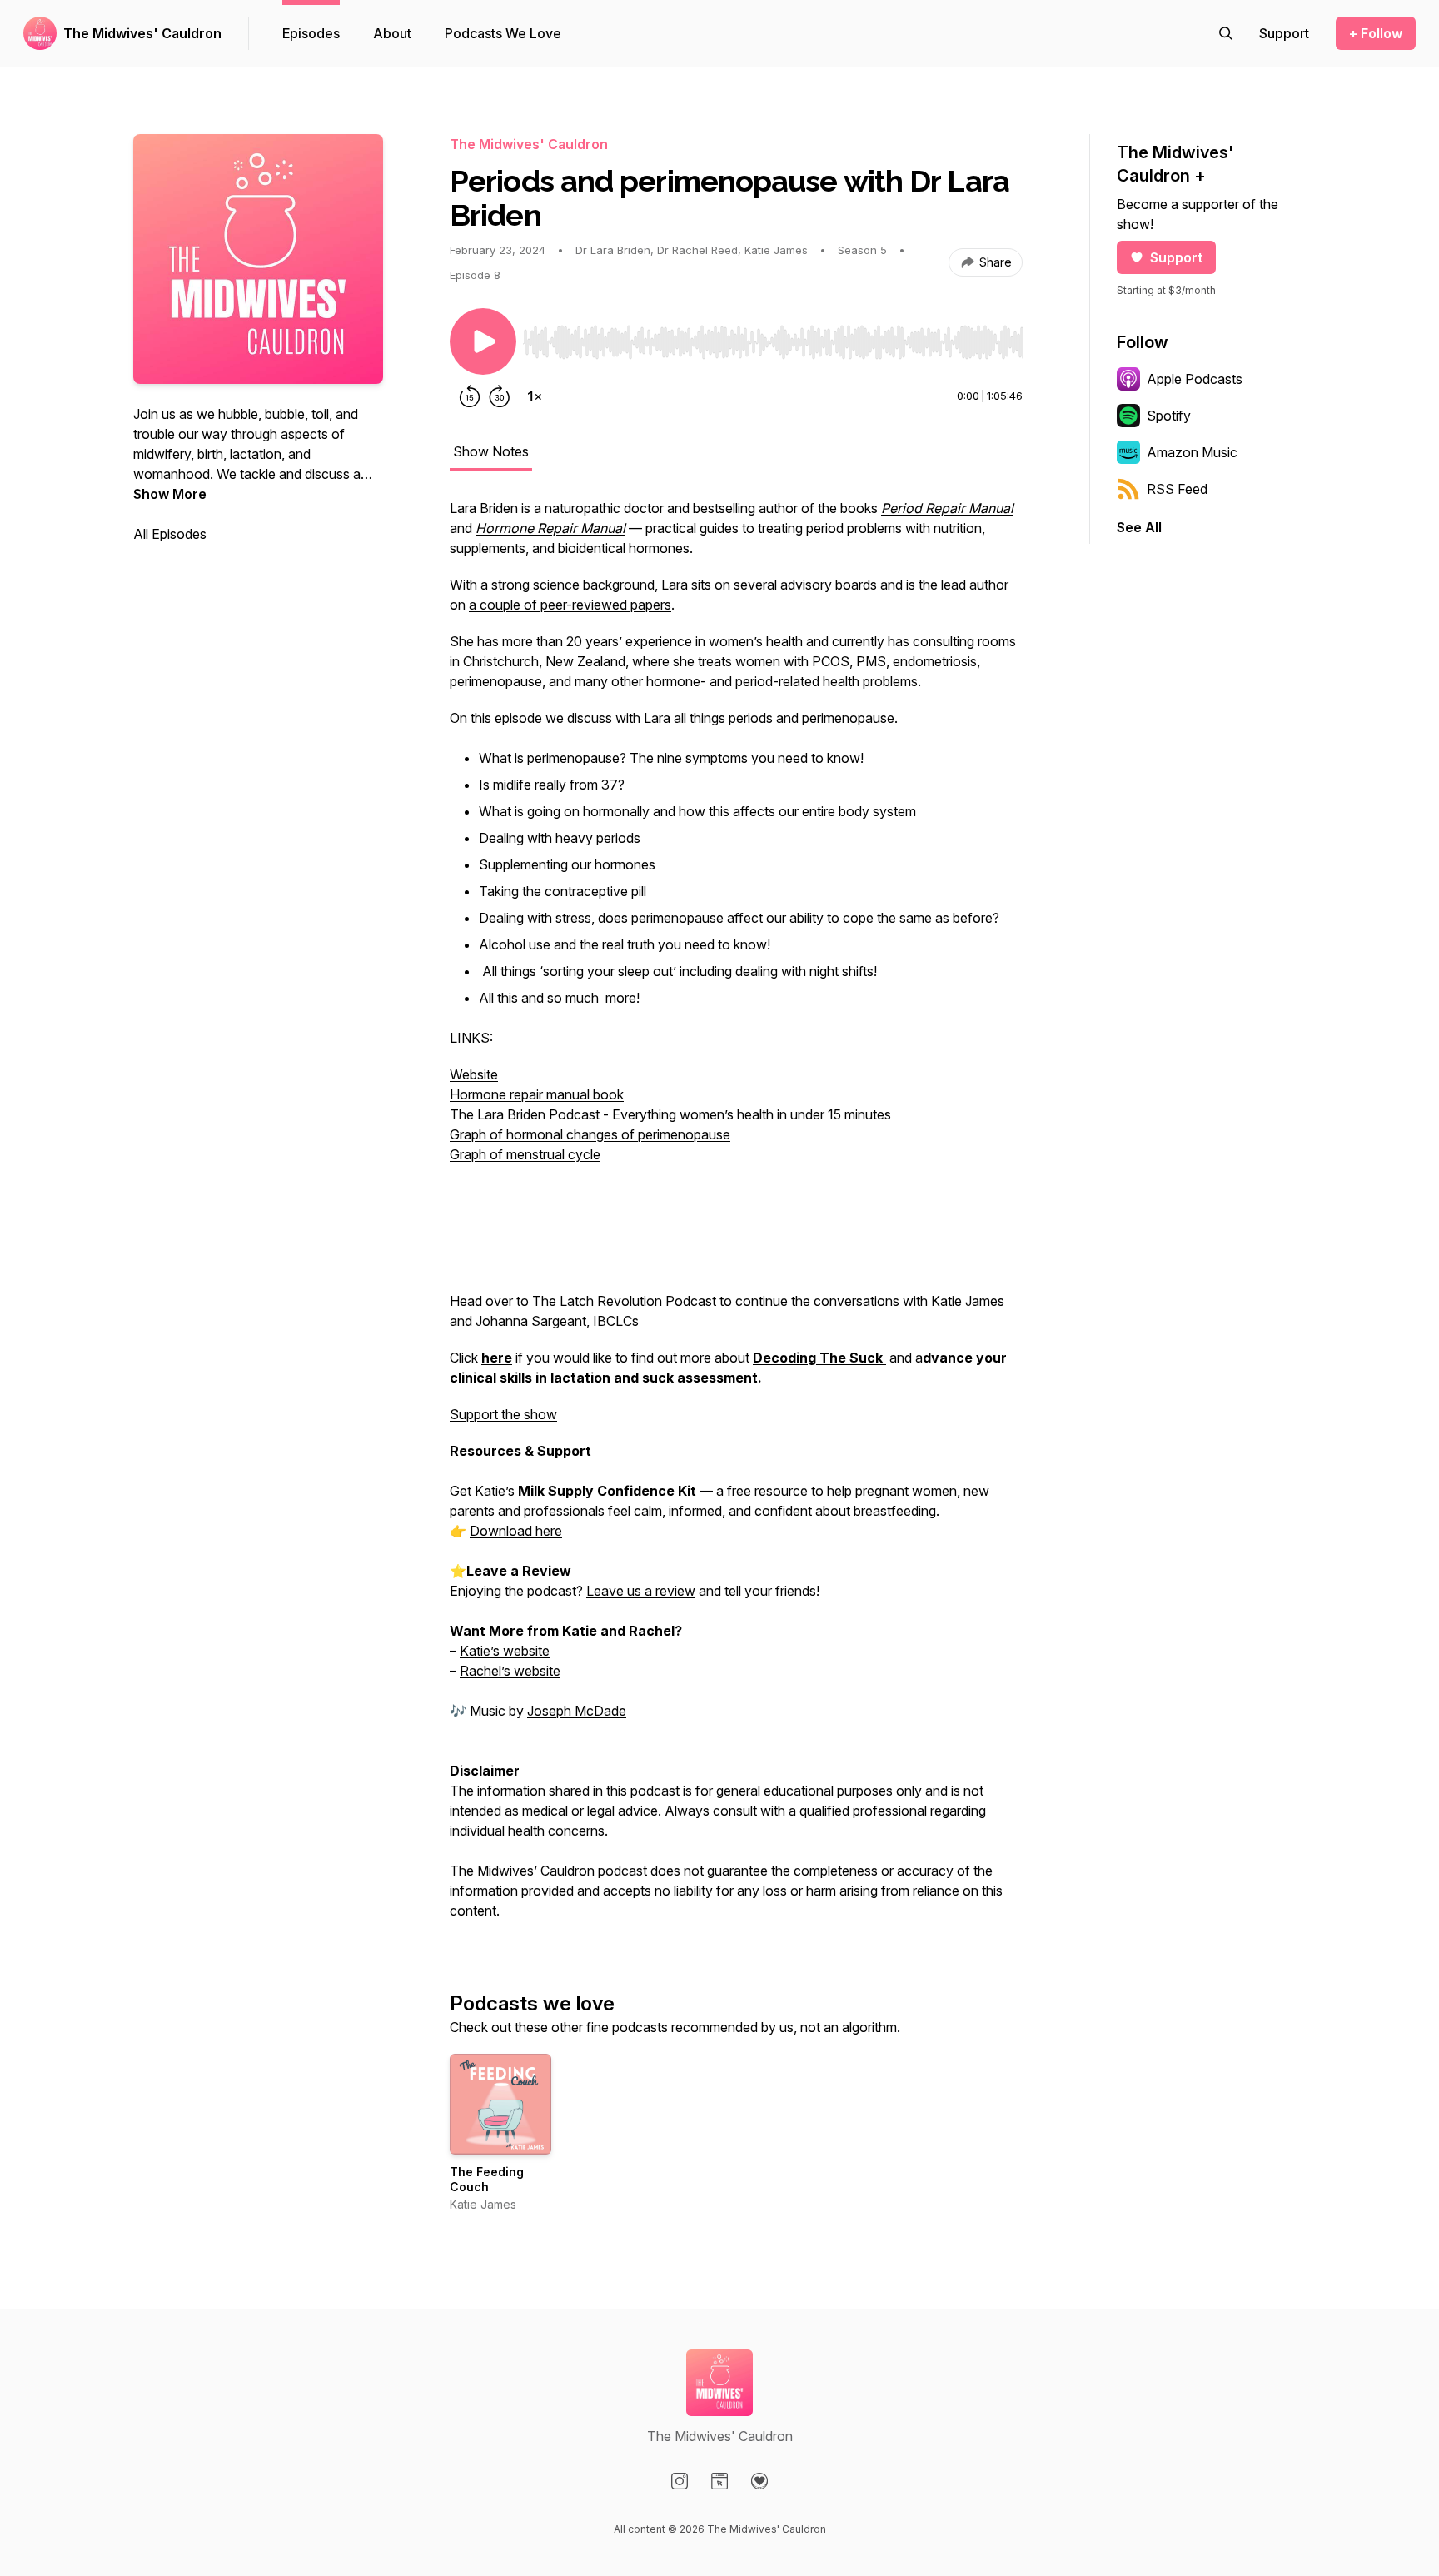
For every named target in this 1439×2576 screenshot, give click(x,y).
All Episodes (170, 534)
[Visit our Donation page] (759, 2481)
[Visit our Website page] (719, 2481)
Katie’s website (505, 1651)
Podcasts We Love (503, 33)
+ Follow (1376, 33)
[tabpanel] (736, 1218)
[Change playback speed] (535, 396)
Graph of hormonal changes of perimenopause (590, 1134)
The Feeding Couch (487, 2179)
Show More (170, 494)
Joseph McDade (577, 1711)
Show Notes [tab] (491, 451)
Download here (516, 1531)
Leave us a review (641, 1591)
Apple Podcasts (1195, 379)
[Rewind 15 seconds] (470, 396)
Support (1176, 257)
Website (474, 1074)
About (392, 33)
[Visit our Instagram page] (680, 2481)
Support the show (503, 1414)
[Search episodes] (1226, 33)
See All (1139, 527)
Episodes (311, 33)
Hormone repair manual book (537, 1094)
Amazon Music (1192, 452)
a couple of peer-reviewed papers (570, 605)
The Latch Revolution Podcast (624, 1301)
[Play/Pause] (483, 341)
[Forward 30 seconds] (500, 396)
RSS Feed (1177, 489)
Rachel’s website (510, 1671)
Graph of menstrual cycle (525, 1154)
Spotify (1169, 416)
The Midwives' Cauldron (142, 33)
